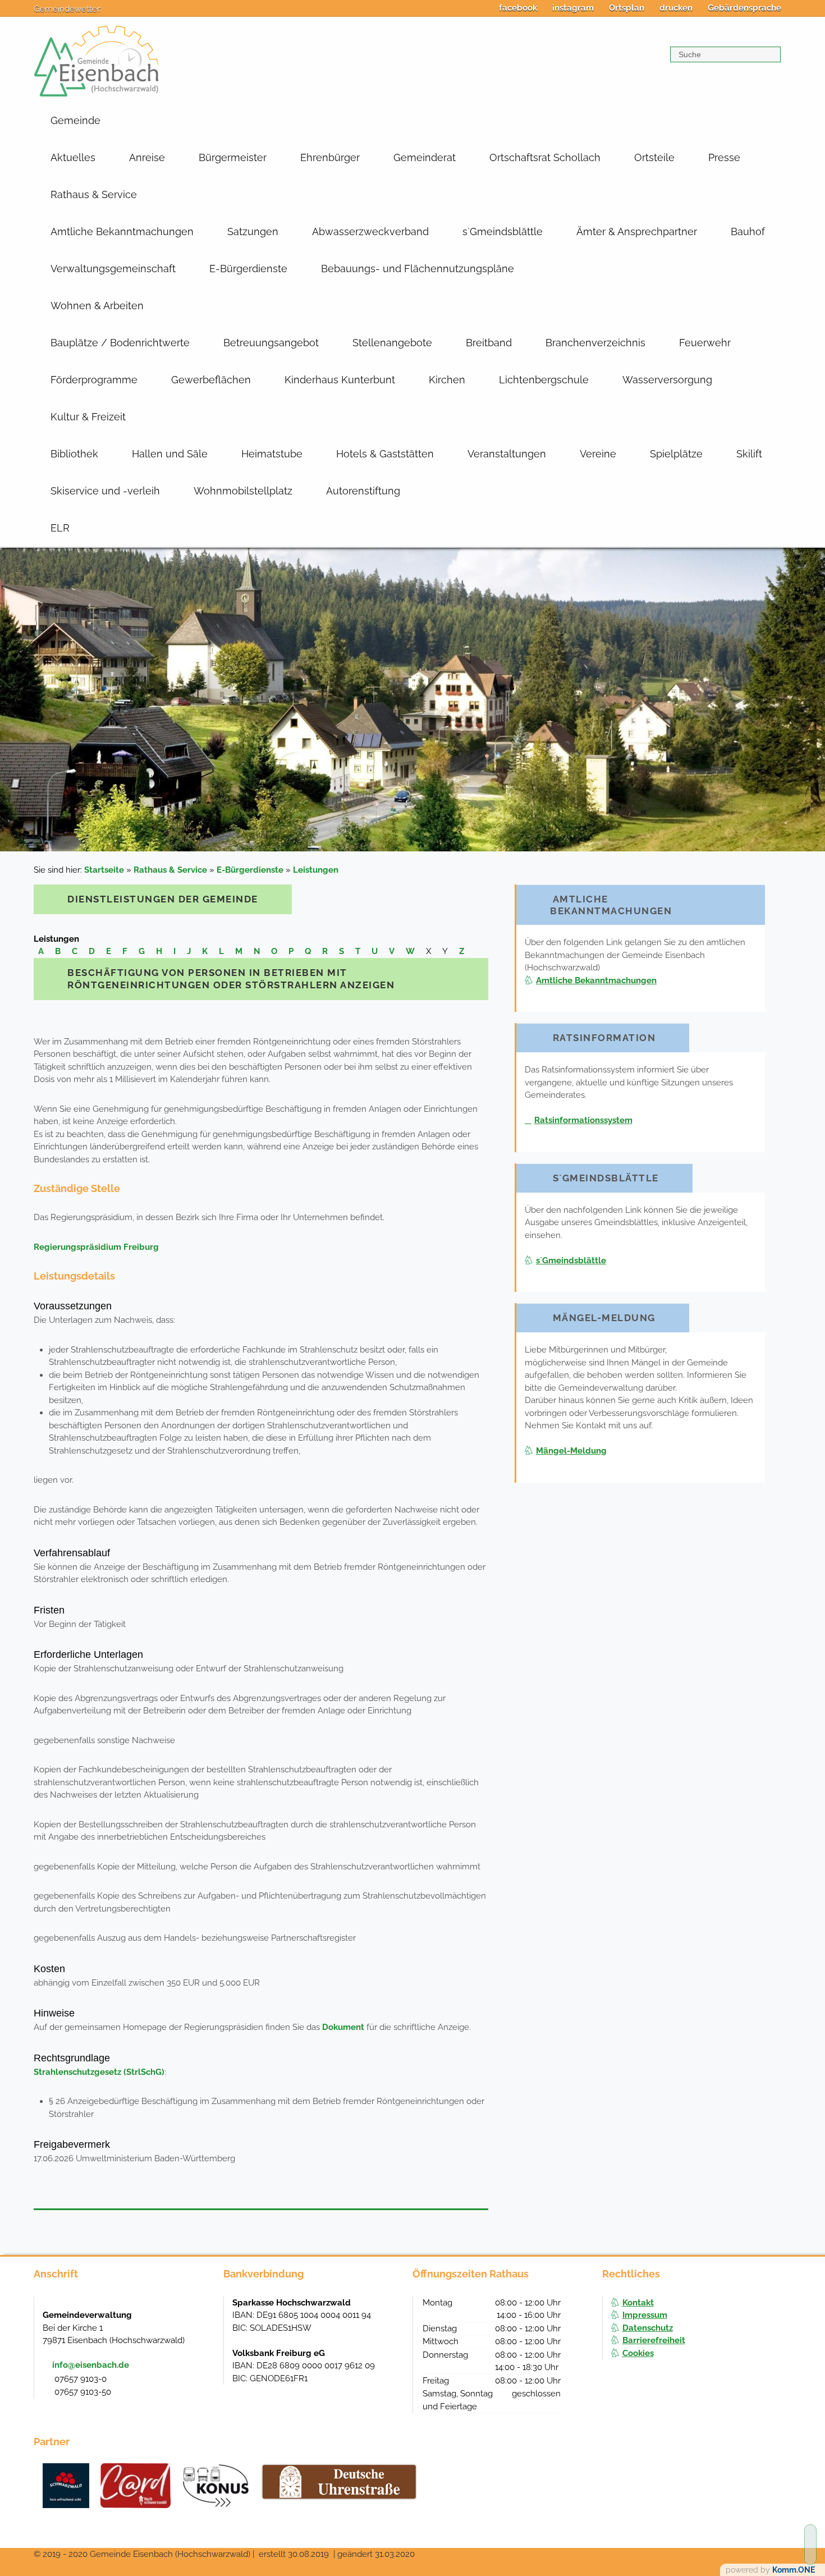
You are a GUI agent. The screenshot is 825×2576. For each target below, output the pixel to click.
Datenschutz (648, 2328)
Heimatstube (272, 454)
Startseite (104, 870)
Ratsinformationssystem (583, 1120)
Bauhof (748, 232)
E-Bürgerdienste (248, 269)
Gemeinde (75, 120)
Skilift (749, 454)
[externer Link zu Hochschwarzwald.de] (136, 2486)
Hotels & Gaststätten (385, 454)
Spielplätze (676, 454)
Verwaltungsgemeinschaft (113, 269)
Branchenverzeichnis (595, 343)
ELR (60, 528)
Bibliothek (74, 454)
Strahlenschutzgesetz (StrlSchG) (99, 2072)
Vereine (598, 454)
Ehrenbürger (330, 157)
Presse (724, 157)
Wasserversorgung (667, 380)
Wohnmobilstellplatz (243, 491)
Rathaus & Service (94, 194)
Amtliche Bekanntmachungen (122, 232)
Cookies (638, 2353)
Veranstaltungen (507, 454)
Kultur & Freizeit (88, 417)
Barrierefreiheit (654, 2340)
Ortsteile (654, 157)
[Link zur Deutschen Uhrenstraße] (339, 2482)
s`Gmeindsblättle (503, 232)
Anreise (147, 157)
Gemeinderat (425, 157)
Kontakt (638, 2303)
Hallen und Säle (170, 454)
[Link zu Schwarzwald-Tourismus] (66, 2486)
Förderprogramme (94, 380)
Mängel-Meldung (571, 1451)
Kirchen (447, 380)
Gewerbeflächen (211, 380)
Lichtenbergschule (544, 380)
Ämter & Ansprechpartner (637, 232)
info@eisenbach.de (91, 2365)
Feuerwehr (705, 343)
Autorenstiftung (363, 491)
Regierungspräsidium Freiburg (96, 1247)
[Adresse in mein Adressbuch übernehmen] (204, 2314)
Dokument (343, 2027)
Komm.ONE (794, 2570)
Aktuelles (73, 157)
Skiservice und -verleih (105, 491)
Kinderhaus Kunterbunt (340, 380)
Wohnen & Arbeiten (97, 306)
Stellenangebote (392, 343)
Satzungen (253, 232)
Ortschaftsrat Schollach (545, 157)
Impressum (645, 2315)
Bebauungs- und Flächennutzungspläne (418, 269)
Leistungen (316, 870)
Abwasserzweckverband (370, 232)
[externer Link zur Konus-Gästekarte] (216, 2486)
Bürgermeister (233, 157)
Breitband (489, 343)
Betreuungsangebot (271, 343)
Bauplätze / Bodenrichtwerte (120, 343)
